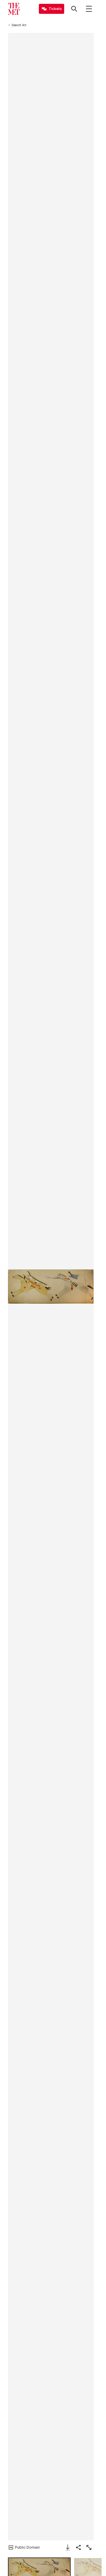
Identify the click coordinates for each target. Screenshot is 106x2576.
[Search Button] (74, 9)
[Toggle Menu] (89, 9)
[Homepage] (14, 9)
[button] (51, 1286)
